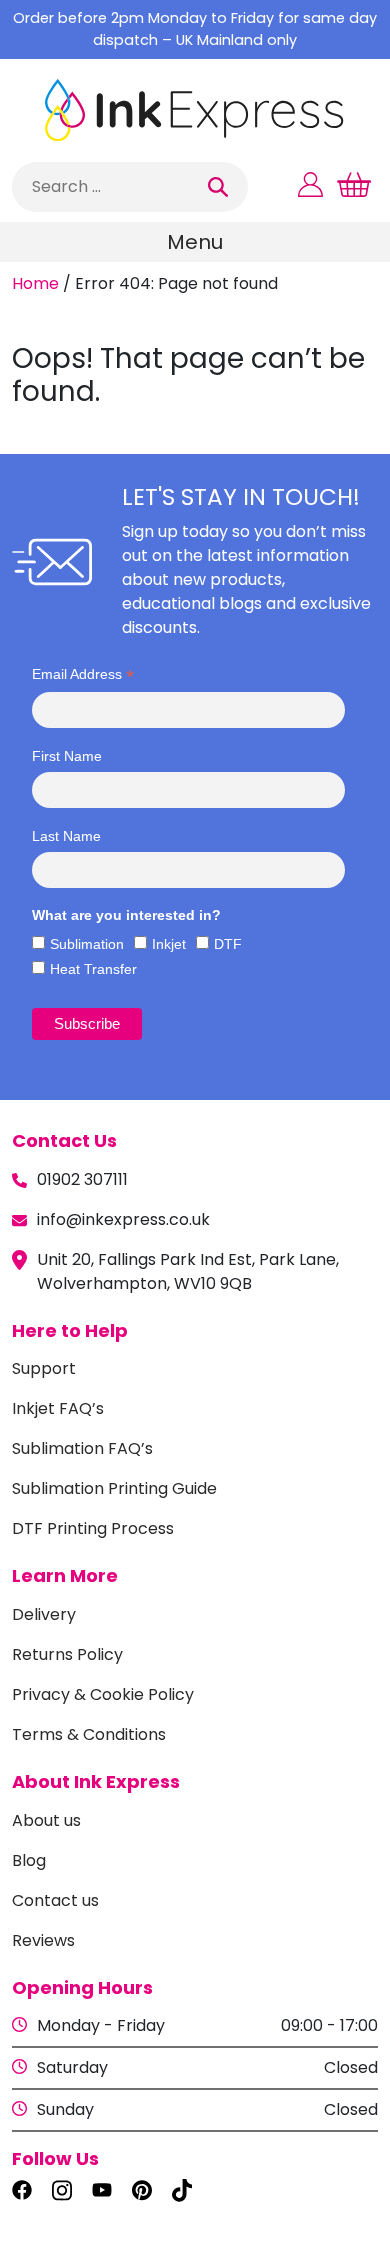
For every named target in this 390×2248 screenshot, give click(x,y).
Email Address (83, 674)
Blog (29, 1860)
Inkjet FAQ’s (58, 1408)
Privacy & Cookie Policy (103, 1694)
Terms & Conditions (89, 1734)
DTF (228, 944)
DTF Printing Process (93, 1528)
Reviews (43, 1940)
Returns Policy (67, 1654)
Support (44, 1368)
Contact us (55, 1900)
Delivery (44, 1614)
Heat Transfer (93, 969)
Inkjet (169, 944)
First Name (67, 756)
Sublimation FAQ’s (82, 1448)
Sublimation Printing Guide (114, 1488)
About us (46, 1820)
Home (35, 283)
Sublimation (87, 944)
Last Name (66, 836)
